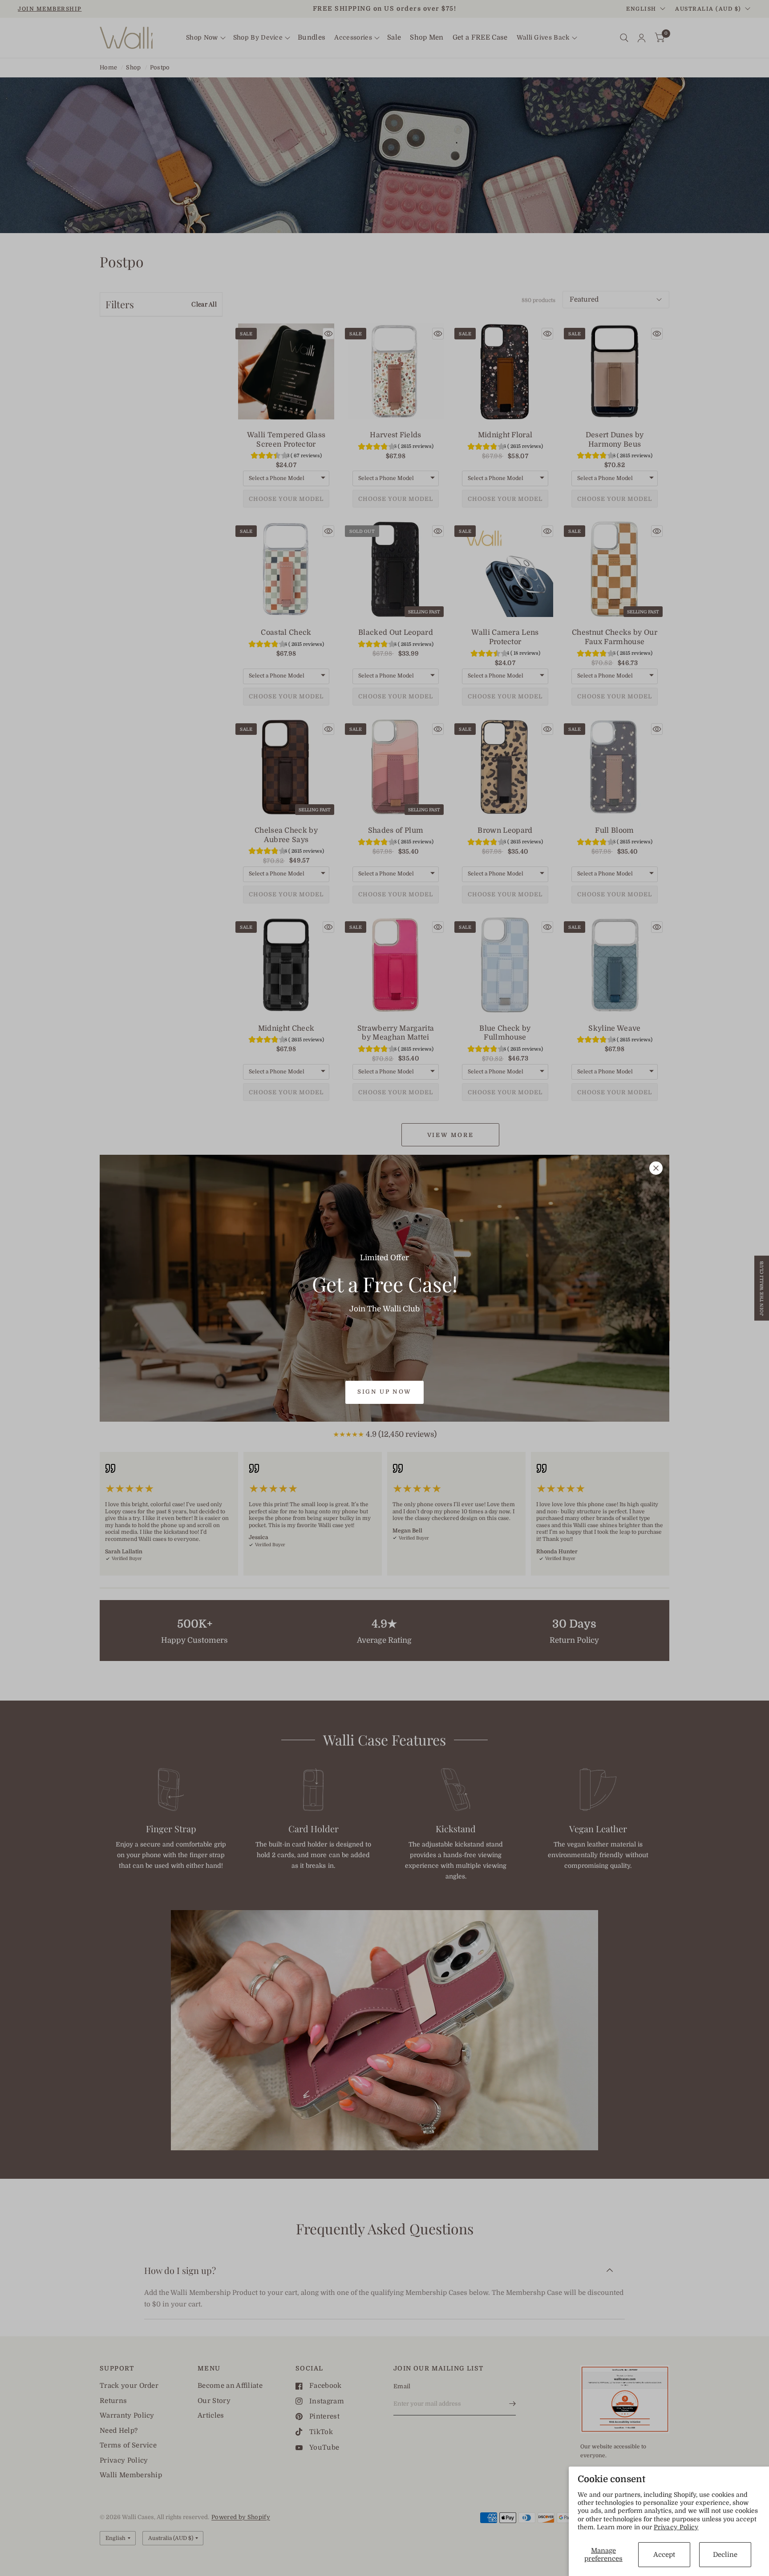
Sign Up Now (384, 1392)
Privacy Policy (676, 2527)
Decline (725, 2555)
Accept (664, 2555)
